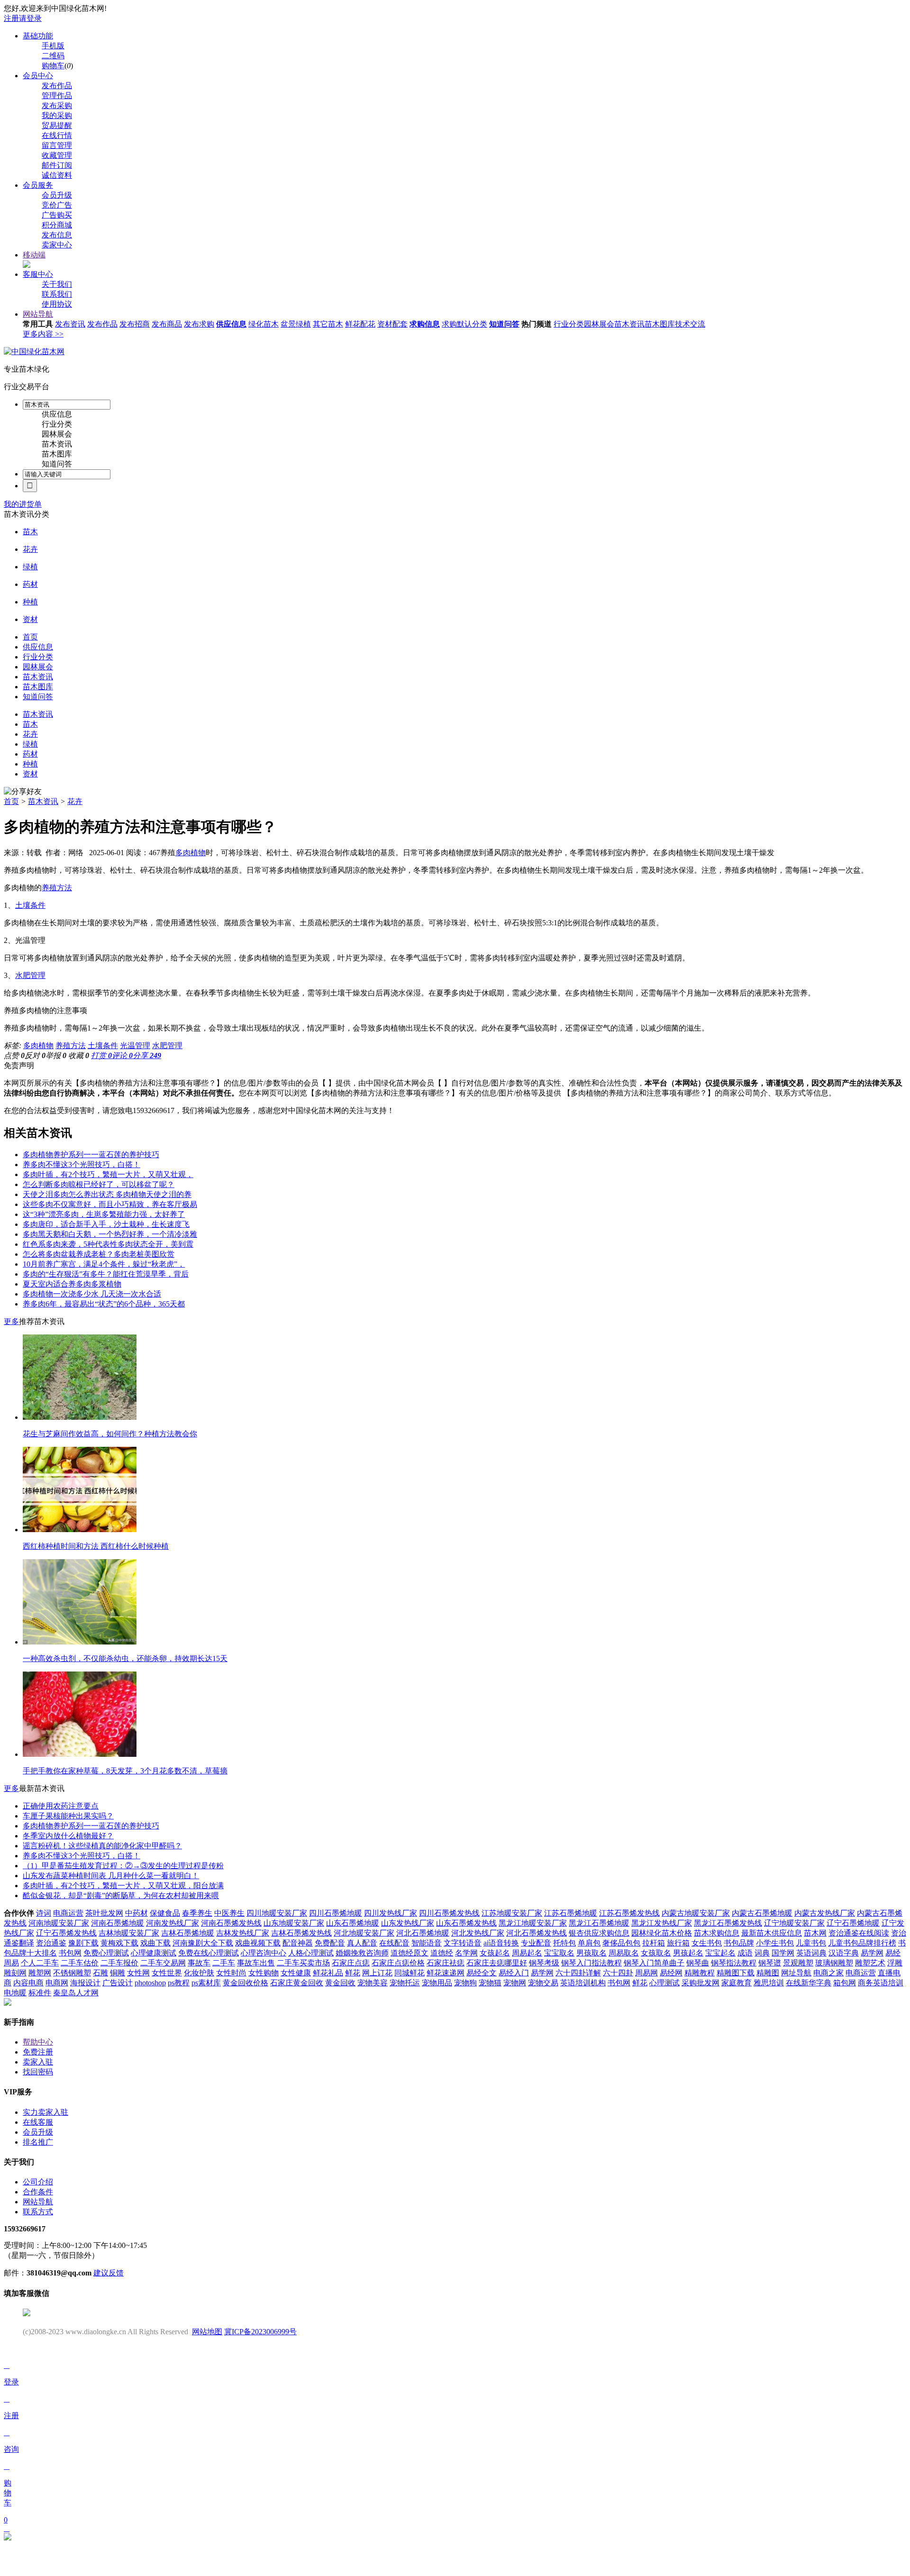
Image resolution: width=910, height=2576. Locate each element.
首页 (11, 801)
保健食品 (165, 1913)
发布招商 (135, 324)
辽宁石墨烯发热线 (66, 1933)
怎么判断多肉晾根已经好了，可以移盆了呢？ (99, 1184)
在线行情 (57, 135)
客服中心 (38, 274)
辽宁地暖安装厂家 (794, 1923)
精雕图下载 (736, 1973)
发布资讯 (70, 324)
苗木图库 (660, 324)
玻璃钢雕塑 (834, 1963)
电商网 (57, 1983)
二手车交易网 (163, 1963)
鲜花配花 (360, 324)
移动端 (34, 255)
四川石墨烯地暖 (336, 1913)
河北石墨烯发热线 (537, 1933)
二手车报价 (119, 1963)
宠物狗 (465, 1983)
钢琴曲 (698, 1963)
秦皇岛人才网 (76, 1993)
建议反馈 (109, 2273)
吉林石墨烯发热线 (301, 1933)
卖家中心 (57, 245)
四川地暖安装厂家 (277, 1913)
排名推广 (38, 2142)
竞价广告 (57, 205)
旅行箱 (678, 1943)
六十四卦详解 (578, 1973)
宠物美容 (373, 1983)
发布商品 (167, 324)
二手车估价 (80, 1963)
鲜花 (353, 1973)
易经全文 (482, 1973)
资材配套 (392, 324)
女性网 (138, 1973)
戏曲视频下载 (258, 1943)
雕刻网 (15, 1973)
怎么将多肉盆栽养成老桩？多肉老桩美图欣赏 (99, 1254)
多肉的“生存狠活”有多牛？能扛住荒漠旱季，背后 (106, 1274)
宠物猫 (490, 1983)
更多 (11, 1321)
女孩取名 (656, 1953)
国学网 (783, 1953)
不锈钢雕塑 (72, 1973)
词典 (762, 1953)
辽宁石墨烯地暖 (853, 1923)
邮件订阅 (57, 165)
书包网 (70, 1953)
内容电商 (28, 1983)
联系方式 (38, 2212)
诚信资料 (57, 175)
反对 (35, 1055)
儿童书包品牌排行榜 (862, 1943)
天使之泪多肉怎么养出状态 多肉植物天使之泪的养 (107, 1194)
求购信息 (425, 324)
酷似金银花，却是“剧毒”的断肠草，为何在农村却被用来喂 (121, 1895)
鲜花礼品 (328, 1973)
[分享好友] (23, 792)
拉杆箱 (654, 1943)
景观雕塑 (798, 1963)
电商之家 (828, 1973)
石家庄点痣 (351, 1963)
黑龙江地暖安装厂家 (533, 1923)
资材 (30, 619)
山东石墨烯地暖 (353, 1923)
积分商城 (57, 225)
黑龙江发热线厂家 (662, 1923)
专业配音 (536, 1943)
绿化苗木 (264, 324)
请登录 (30, 18)
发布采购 (57, 105)
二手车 (224, 1963)
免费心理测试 (106, 1953)
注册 (11, 18)
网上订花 (377, 1973)
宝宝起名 (720, 1953)
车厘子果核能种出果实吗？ (68, 1816)
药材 (30, 584)
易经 (893, 1953)
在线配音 (394, 1943)
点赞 (14, 1055)
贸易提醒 (57, 125)
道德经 (442, 1953)
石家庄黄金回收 (297, 1983)
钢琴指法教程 (734, 1963)
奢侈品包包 (621, 1943)
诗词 (44, 1913)
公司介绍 (38, 2182)
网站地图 (207, 2332)
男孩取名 (591, 1953)
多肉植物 (191, 853)
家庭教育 (737, 1983)
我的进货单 (23, 504)
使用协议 (57, 304)
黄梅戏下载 (119, 1943)
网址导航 (796, 1973)
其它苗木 (328, 324)
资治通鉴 (51, 1943)
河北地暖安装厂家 (364, 1933)
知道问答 (504, 324)
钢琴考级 (544, 1963)
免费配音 (330, 1943)
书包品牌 (739, 1943)
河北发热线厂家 (478, 1933)
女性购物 (264, 1973)
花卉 (30, 549)
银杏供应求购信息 (599, 1933)
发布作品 (57, 86)
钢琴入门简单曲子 (654, 1963)
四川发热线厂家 (391, 1913)
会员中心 (38, 76)
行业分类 (569, 324)
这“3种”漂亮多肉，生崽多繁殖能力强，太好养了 (104, 1214)
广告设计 (118, 1983)
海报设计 (85, 1983)
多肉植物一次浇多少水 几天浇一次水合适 (92, 1294)
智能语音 (427, 1943)
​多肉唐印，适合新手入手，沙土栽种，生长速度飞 (106, 1224)
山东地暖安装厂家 (294, 1923)
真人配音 (362, 1943)
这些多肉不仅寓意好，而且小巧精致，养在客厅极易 (110, 1204)
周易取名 (624, 1953)
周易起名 (527, 1953)
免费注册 (38, 2052)
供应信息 (231, 324)
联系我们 (57, 294)
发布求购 (199, 324)
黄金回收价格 (246, 1983)
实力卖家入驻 (45, 2112)
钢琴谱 (770, 1963)
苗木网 (815, 1933)
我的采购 (57, 115)
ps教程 (179, 1983)
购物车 (53, 66)
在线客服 (38, 2122)
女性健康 (296, 1973)
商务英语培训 (881, 1983)
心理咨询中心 (264, 1953)
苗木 (30, 532)
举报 (56, 1055)
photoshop (150, 1983)
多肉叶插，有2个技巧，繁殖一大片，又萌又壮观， (108, 1174)
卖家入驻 (38, 2062)
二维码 (53, 56)
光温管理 (135, 1046)
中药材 (136, 1913)
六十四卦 (618, 1973)
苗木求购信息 (717, 1933)
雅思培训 (769, 1983)
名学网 (466, 1953)
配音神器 (298, 1943)
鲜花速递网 (446, 1973)
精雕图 (768, 1973)
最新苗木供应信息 (772, 1933)
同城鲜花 (409, 1973)
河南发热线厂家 (173, 1923)
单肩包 (589, 1943)
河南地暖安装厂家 (59, 1923)
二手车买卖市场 (303, 1963)
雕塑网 (40, 1973)
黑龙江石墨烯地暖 (599, 1923)
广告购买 (57, 215)
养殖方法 (57, 888)
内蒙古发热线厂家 (825, 1913)
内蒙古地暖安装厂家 (696, 1913)
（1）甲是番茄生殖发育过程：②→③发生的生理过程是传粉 (123, 1866)
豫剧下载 (83, 1943)
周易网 (646, 1973)
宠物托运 (405, 1983)
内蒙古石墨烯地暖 (762, 1913)
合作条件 (38, 2192)
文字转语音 (463, 1943)
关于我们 (57, 284)
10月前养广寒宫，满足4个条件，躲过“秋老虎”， (104, 1264)
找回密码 (38, 2072)
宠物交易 (543, 1983)
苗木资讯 (629, 324)
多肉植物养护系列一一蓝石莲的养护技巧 (91, 1155)
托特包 (564, 1943)
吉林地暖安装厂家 (129, 1933)
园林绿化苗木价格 (662, 1933)
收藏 (79, 1055)
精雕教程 (700, 1973)
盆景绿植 (296, 324)
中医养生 (229, 1913)
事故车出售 (256, 1963)
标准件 (40, 1993)
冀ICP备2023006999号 (260, 2332)
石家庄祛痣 (446, 1963)
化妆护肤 (199, 1973)
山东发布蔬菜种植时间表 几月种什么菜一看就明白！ (111, 1876)
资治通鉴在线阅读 (859, 1933)
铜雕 (118, 1973)
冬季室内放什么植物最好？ (68, 1836)
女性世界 (167, 1973)
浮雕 (895, 1963)
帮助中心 (38, 2042)
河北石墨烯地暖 (423, 1933)
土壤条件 (30, 905)
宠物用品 (437, 1983)
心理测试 (664, 1983)
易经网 (671, 1973)
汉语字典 (844, 1953)
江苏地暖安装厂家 (512, 1913)
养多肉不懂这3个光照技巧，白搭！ (82, 1165)
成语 (745, 1953)
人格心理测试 (311, 1953)
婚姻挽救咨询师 (362, 1953)
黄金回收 (340, 1983)
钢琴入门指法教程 (591, 1963)
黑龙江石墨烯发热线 (728, 1923)
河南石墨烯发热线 (231, 1923)
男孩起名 (688, 1953)
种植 (30, 602)
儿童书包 (811, 1943)
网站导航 (38, 314)
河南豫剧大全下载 (203, 1943)
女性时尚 (231, 1973)
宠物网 (515, 1983)
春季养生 (197, 1913)
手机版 (53, 46)
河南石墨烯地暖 (118, 1923)
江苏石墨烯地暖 (571, 1913)
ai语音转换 (501, 1943)
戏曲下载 (155, 1943)
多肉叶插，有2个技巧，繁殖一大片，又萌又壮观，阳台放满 (123, 1886)
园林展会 (599, 324)
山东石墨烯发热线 (466, 1923)
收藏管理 (57, 155)
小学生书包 (775, 1943)
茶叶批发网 (104, 1913)
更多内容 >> (43, 334)
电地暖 (15, 1993)
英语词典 (811, 1953)
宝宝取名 (559, 1953)
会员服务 (38, 185)
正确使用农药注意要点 (61, 1806)
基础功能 (38, 36)
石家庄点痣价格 (398, 1963)
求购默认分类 (464, 324)
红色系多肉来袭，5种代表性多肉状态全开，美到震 (108, 1244)
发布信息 (57, 235)
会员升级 (57, 195)
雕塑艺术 (870, 1963)
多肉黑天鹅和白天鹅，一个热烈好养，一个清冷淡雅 (110, 1234)
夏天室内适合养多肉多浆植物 (72, 1284)
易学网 (872, 1953)
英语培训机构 (583, 1983)
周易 (11, 1963)
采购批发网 (701, 1983)
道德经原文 (409, 1953)
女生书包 (707, 1943)
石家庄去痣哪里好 (497, 1963)
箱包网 (845, 1983)
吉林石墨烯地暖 (188, 1933)
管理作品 (57, 96)
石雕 (100, 1973)
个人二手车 (40, 1963)
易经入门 (514, 1973)
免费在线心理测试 (209, 1953)
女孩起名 (495, 1953)
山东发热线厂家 (408, 1923)
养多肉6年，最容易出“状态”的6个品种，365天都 (104, 1304)
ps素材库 (206, 1983)
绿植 (30, 567)
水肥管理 (30, 975)
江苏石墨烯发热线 (629, 1913)
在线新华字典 (809, 1983)
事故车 (199, 1963)
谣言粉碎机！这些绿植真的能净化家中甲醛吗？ (102, 1846)
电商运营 (68, 1913)
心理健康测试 (154, 1953)
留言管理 (57, 145)
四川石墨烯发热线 (449, 1913)
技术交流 (690, 324)
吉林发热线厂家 (243, 1933)
